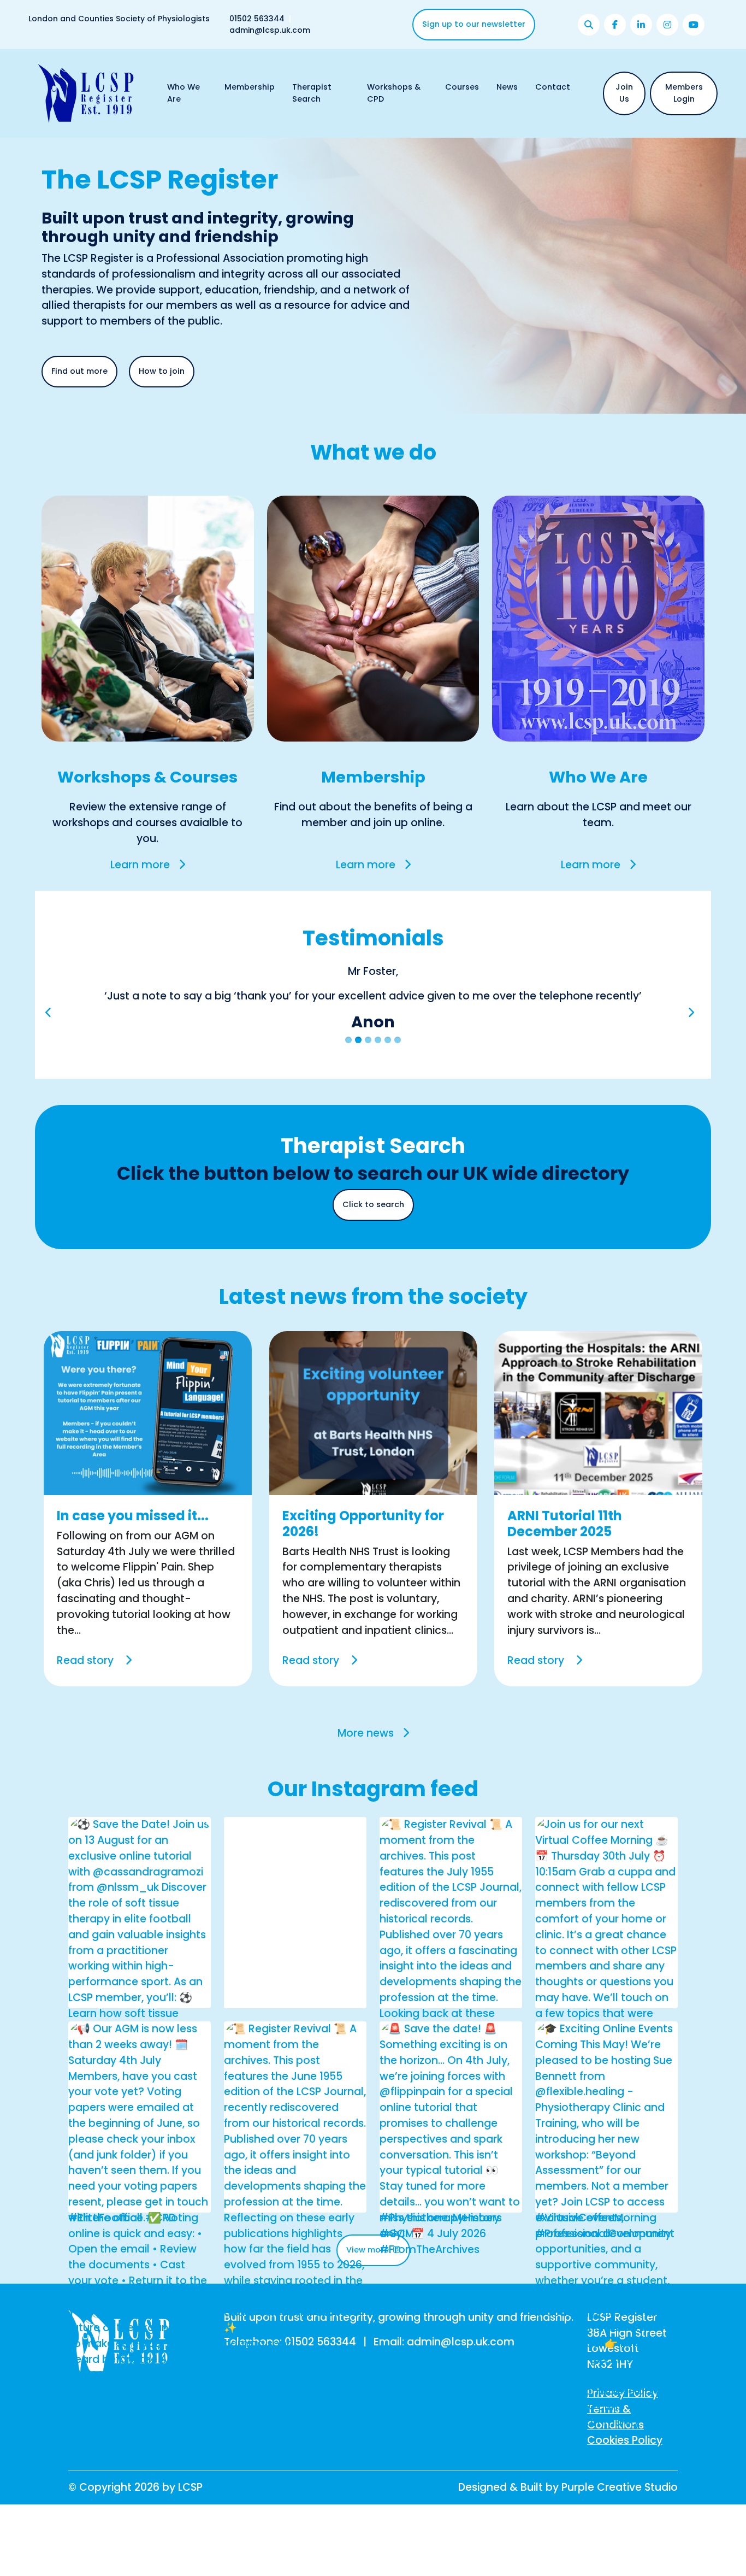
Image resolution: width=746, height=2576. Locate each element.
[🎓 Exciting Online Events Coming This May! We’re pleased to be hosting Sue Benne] (606, 2257)
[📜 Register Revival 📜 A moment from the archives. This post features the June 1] (295, 2257)
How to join (162, 371)
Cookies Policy (625, 2472)
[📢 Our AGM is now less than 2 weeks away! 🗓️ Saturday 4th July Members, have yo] (140, 2257)
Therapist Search (312, 93)
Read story (87, 1692)
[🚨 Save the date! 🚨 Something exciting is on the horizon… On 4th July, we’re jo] (451, 2163)
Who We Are (183, 93)
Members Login (684, 93)
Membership (250, 87)
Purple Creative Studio (620, 2519)
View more (369, 2281)
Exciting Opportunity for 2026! (363, 1555)
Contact (553, 87)
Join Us (624, 93)
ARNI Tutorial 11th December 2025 (565, 1555)
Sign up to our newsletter (474, 24)
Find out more (79, 371)
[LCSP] (86, 93)
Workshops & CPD (394, 93)
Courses (462, 87)
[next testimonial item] (691, 1033)
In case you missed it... (133, 1547)
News (507, 87)
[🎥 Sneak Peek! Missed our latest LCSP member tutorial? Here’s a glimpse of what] (295, 2036)
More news (366, 1765)
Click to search (373, 1236)
